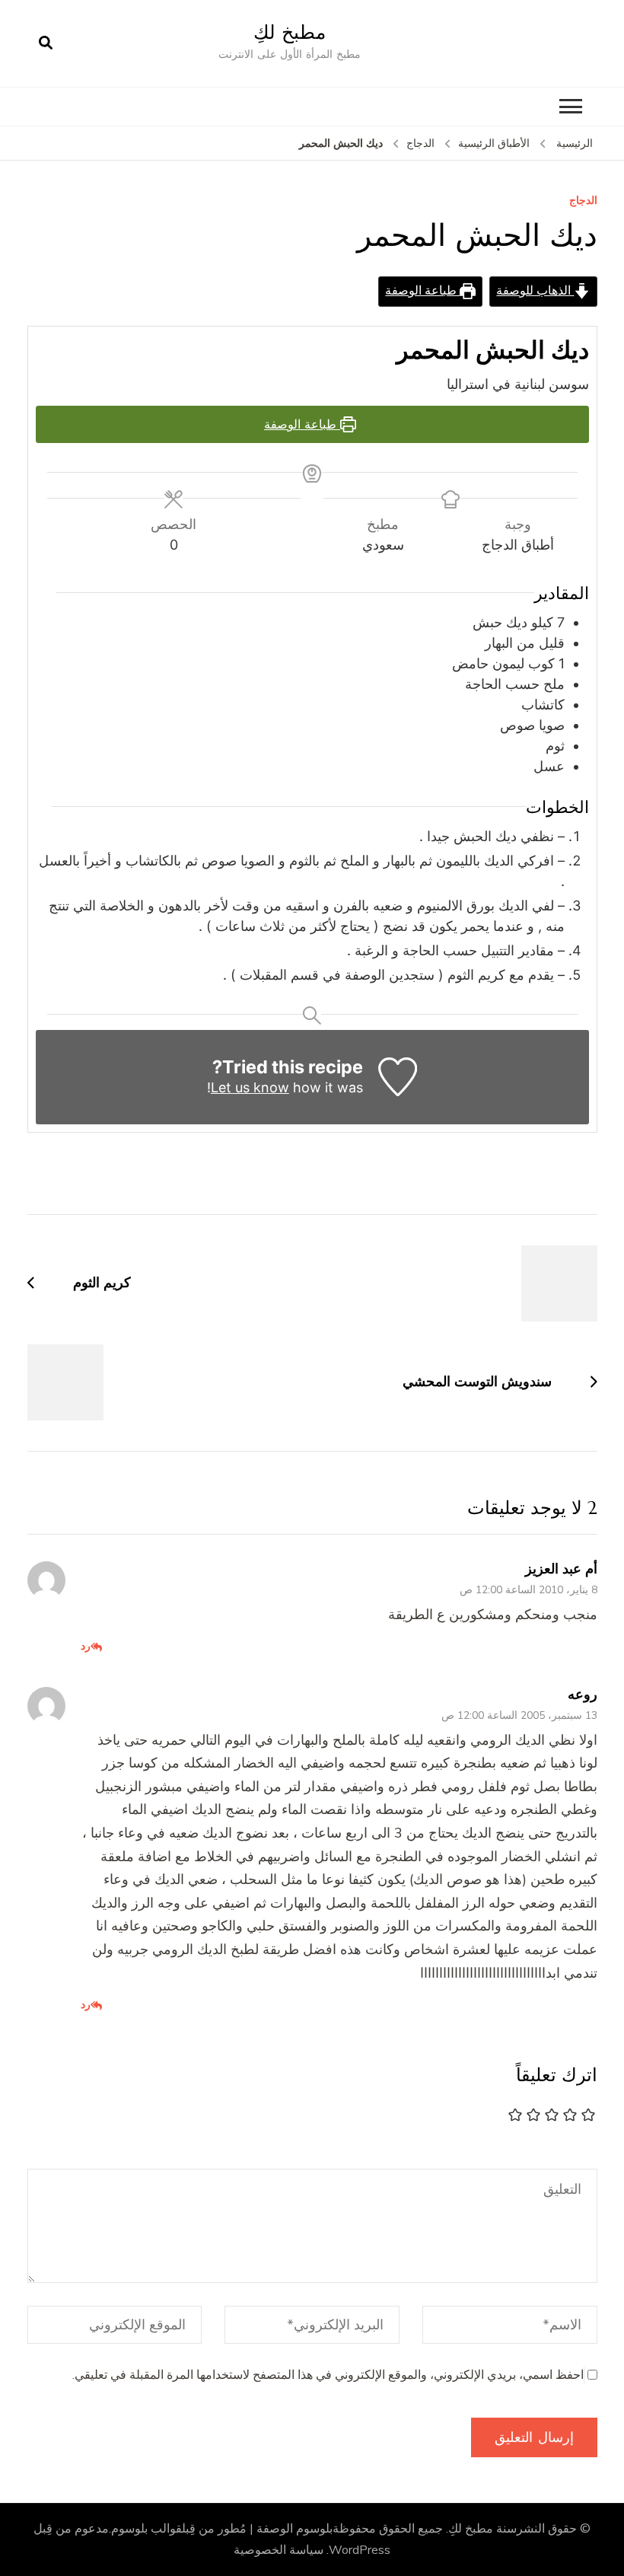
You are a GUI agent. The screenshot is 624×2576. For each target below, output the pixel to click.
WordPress (360, 2550)
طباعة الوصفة (422, 291)
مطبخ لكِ (290, 32)
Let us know (250, 1087)
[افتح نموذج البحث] (46, 43)
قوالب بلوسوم (146, 2529)
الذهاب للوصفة (535, 291)
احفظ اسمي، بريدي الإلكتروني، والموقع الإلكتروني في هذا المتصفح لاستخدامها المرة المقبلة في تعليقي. (328, 2375)
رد (86, 1646)
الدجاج (583, 201)
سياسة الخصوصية (279, 2550)
